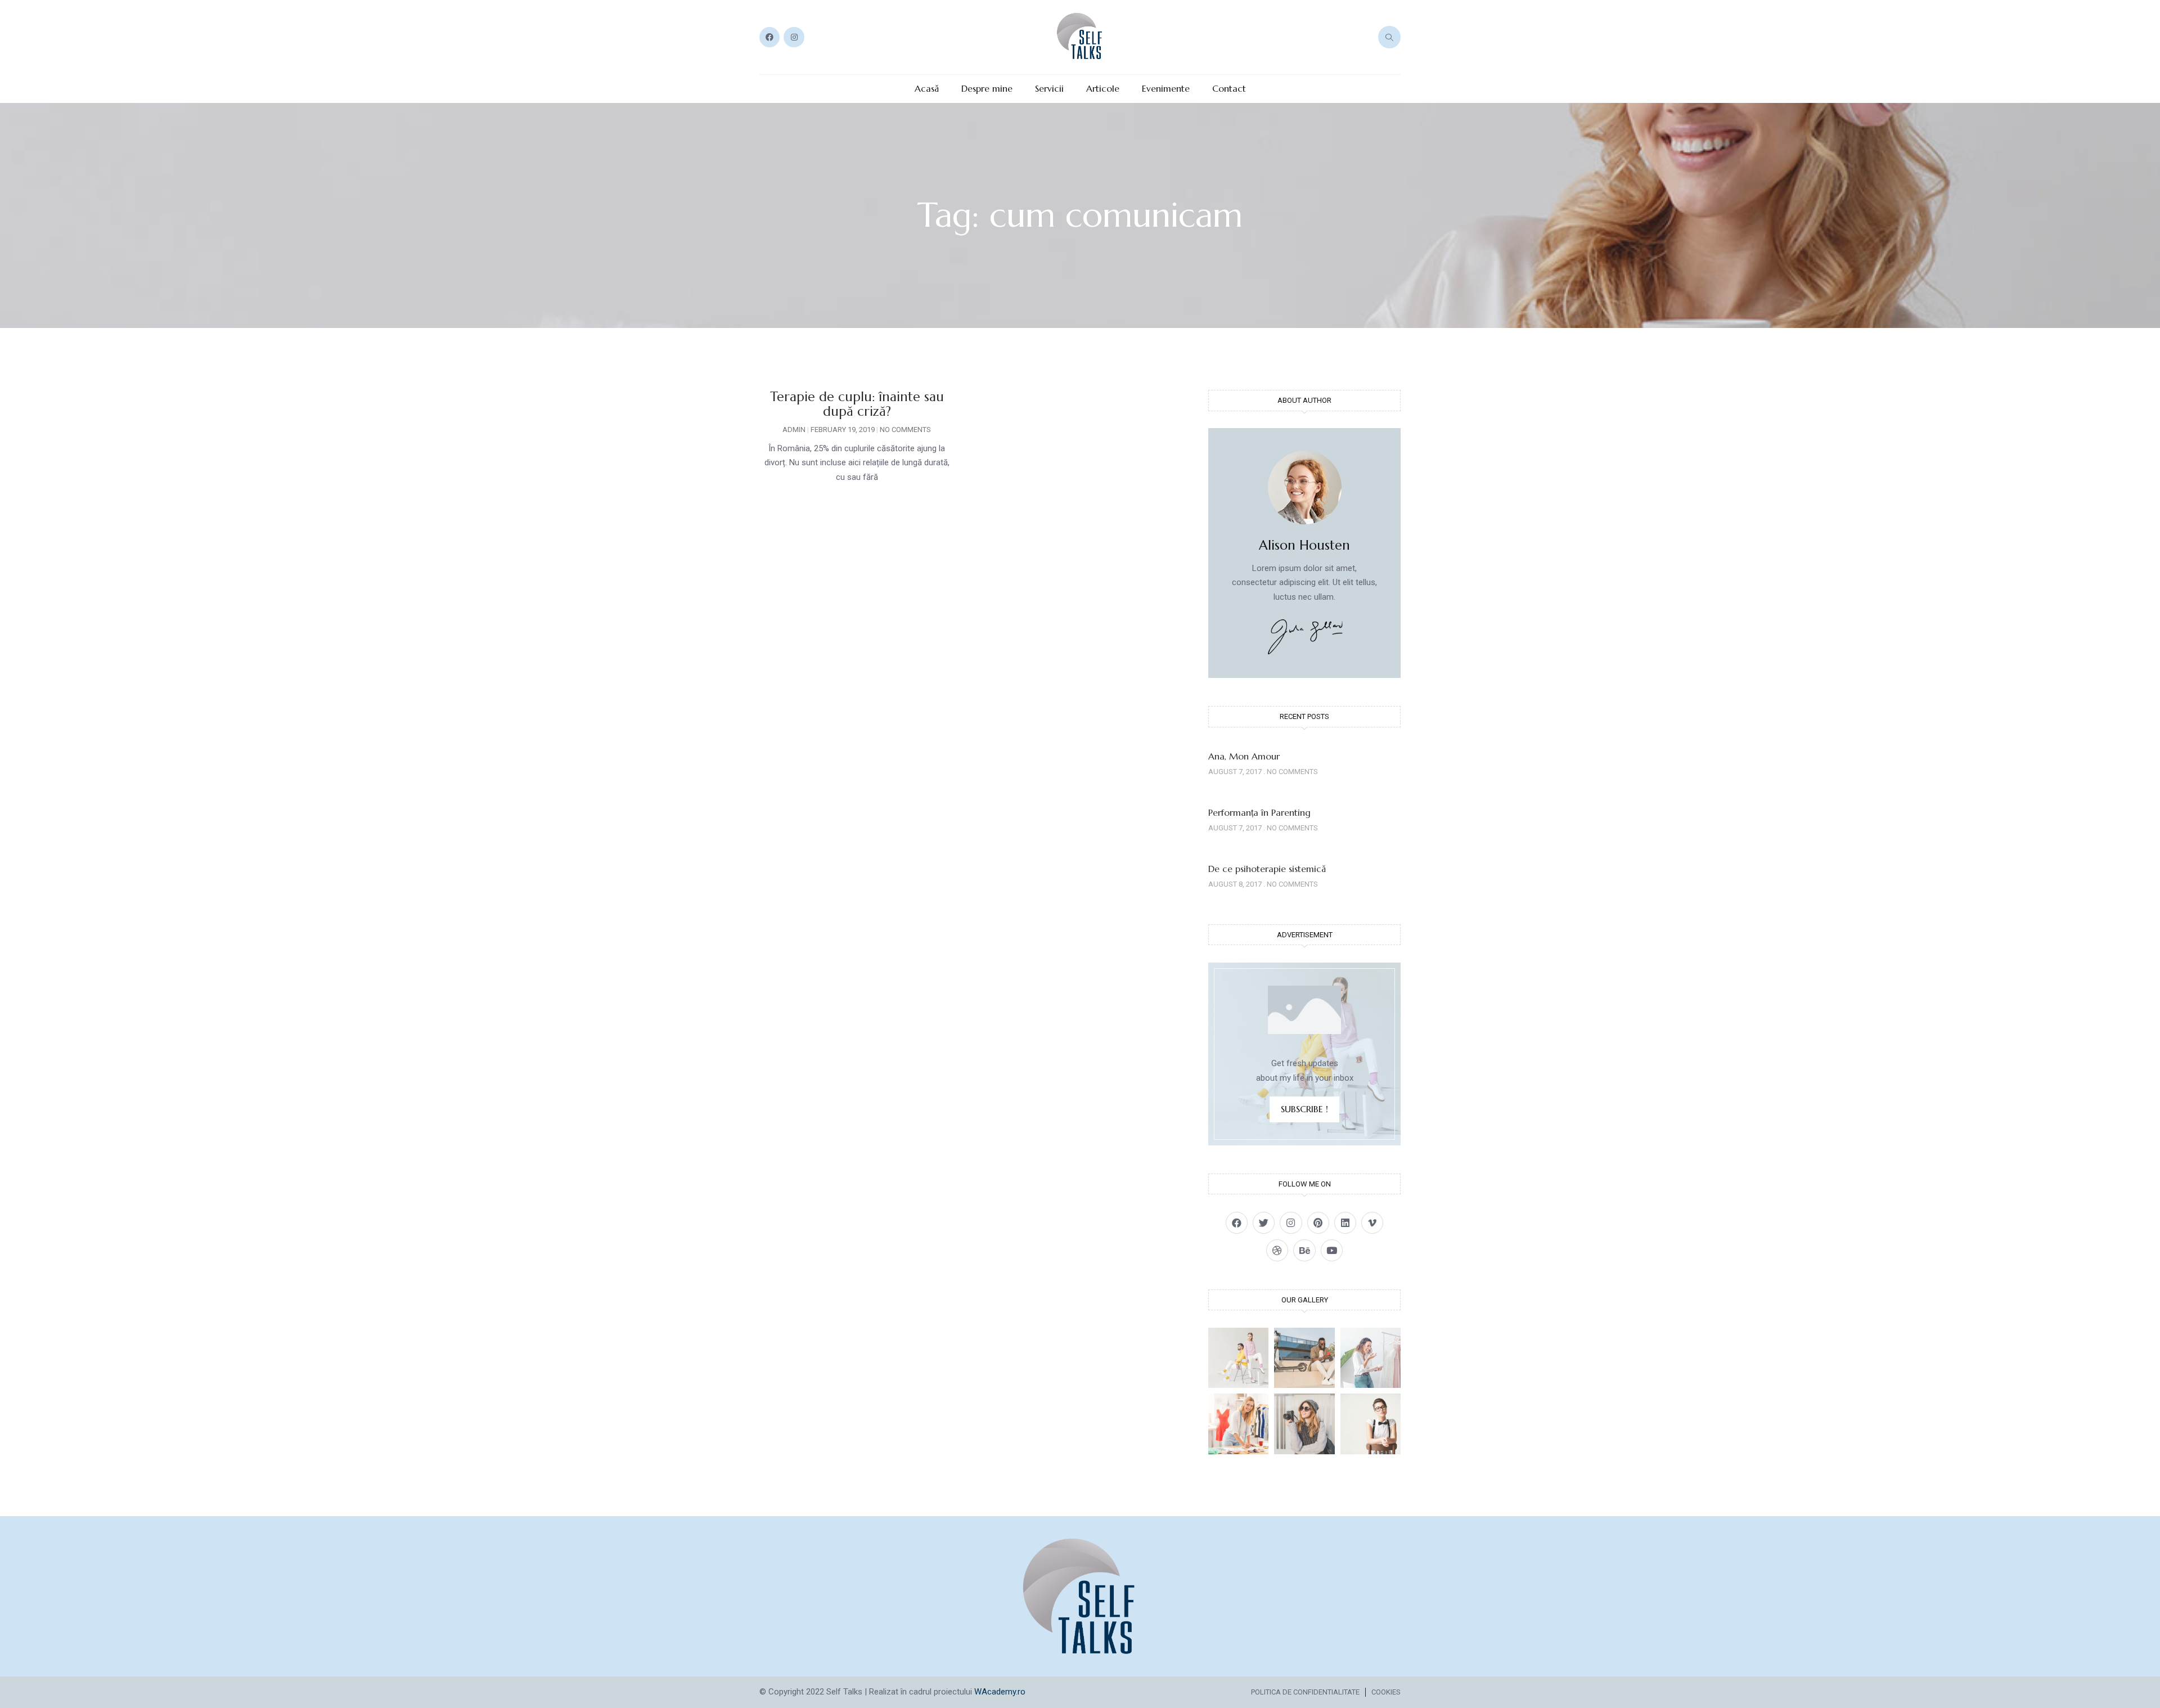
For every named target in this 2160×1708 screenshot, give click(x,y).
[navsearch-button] (1389, 37)
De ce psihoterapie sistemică (1267, 869)
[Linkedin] (1345, 1223)
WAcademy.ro (1000, 1692)
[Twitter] (1264, 1223)
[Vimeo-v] (1372, 1223)
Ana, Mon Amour (1244, 756)
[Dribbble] (1277, 1250)
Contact (1229, 89)
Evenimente (1166, 89)
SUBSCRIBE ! (1304, 1109)
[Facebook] (769, 37)
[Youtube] (1332, 1250)
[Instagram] (794, 37)
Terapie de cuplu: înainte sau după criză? (857, 404)
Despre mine (987, 89)
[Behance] (1304, 1250)
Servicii (1049, 89)
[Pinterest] (1318, 1223)
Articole (1103, 89)
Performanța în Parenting (1259, 812)
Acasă (927, 89)
